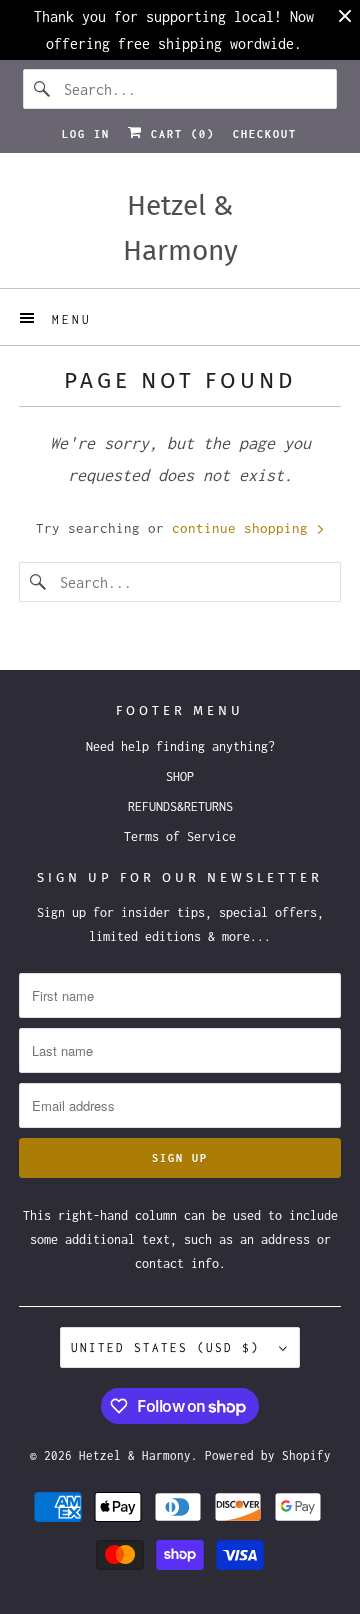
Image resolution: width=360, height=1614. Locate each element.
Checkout (265, 134)
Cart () (179, 134)
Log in (86, 134)
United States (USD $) (170, 1347)
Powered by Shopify (268, 1455)
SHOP (180, 776)
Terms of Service (180, 836)
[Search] (43, 89)
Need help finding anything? (180, 746)
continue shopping (244, 528)
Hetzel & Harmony (135, 1455)
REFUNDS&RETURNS (180, 806)
